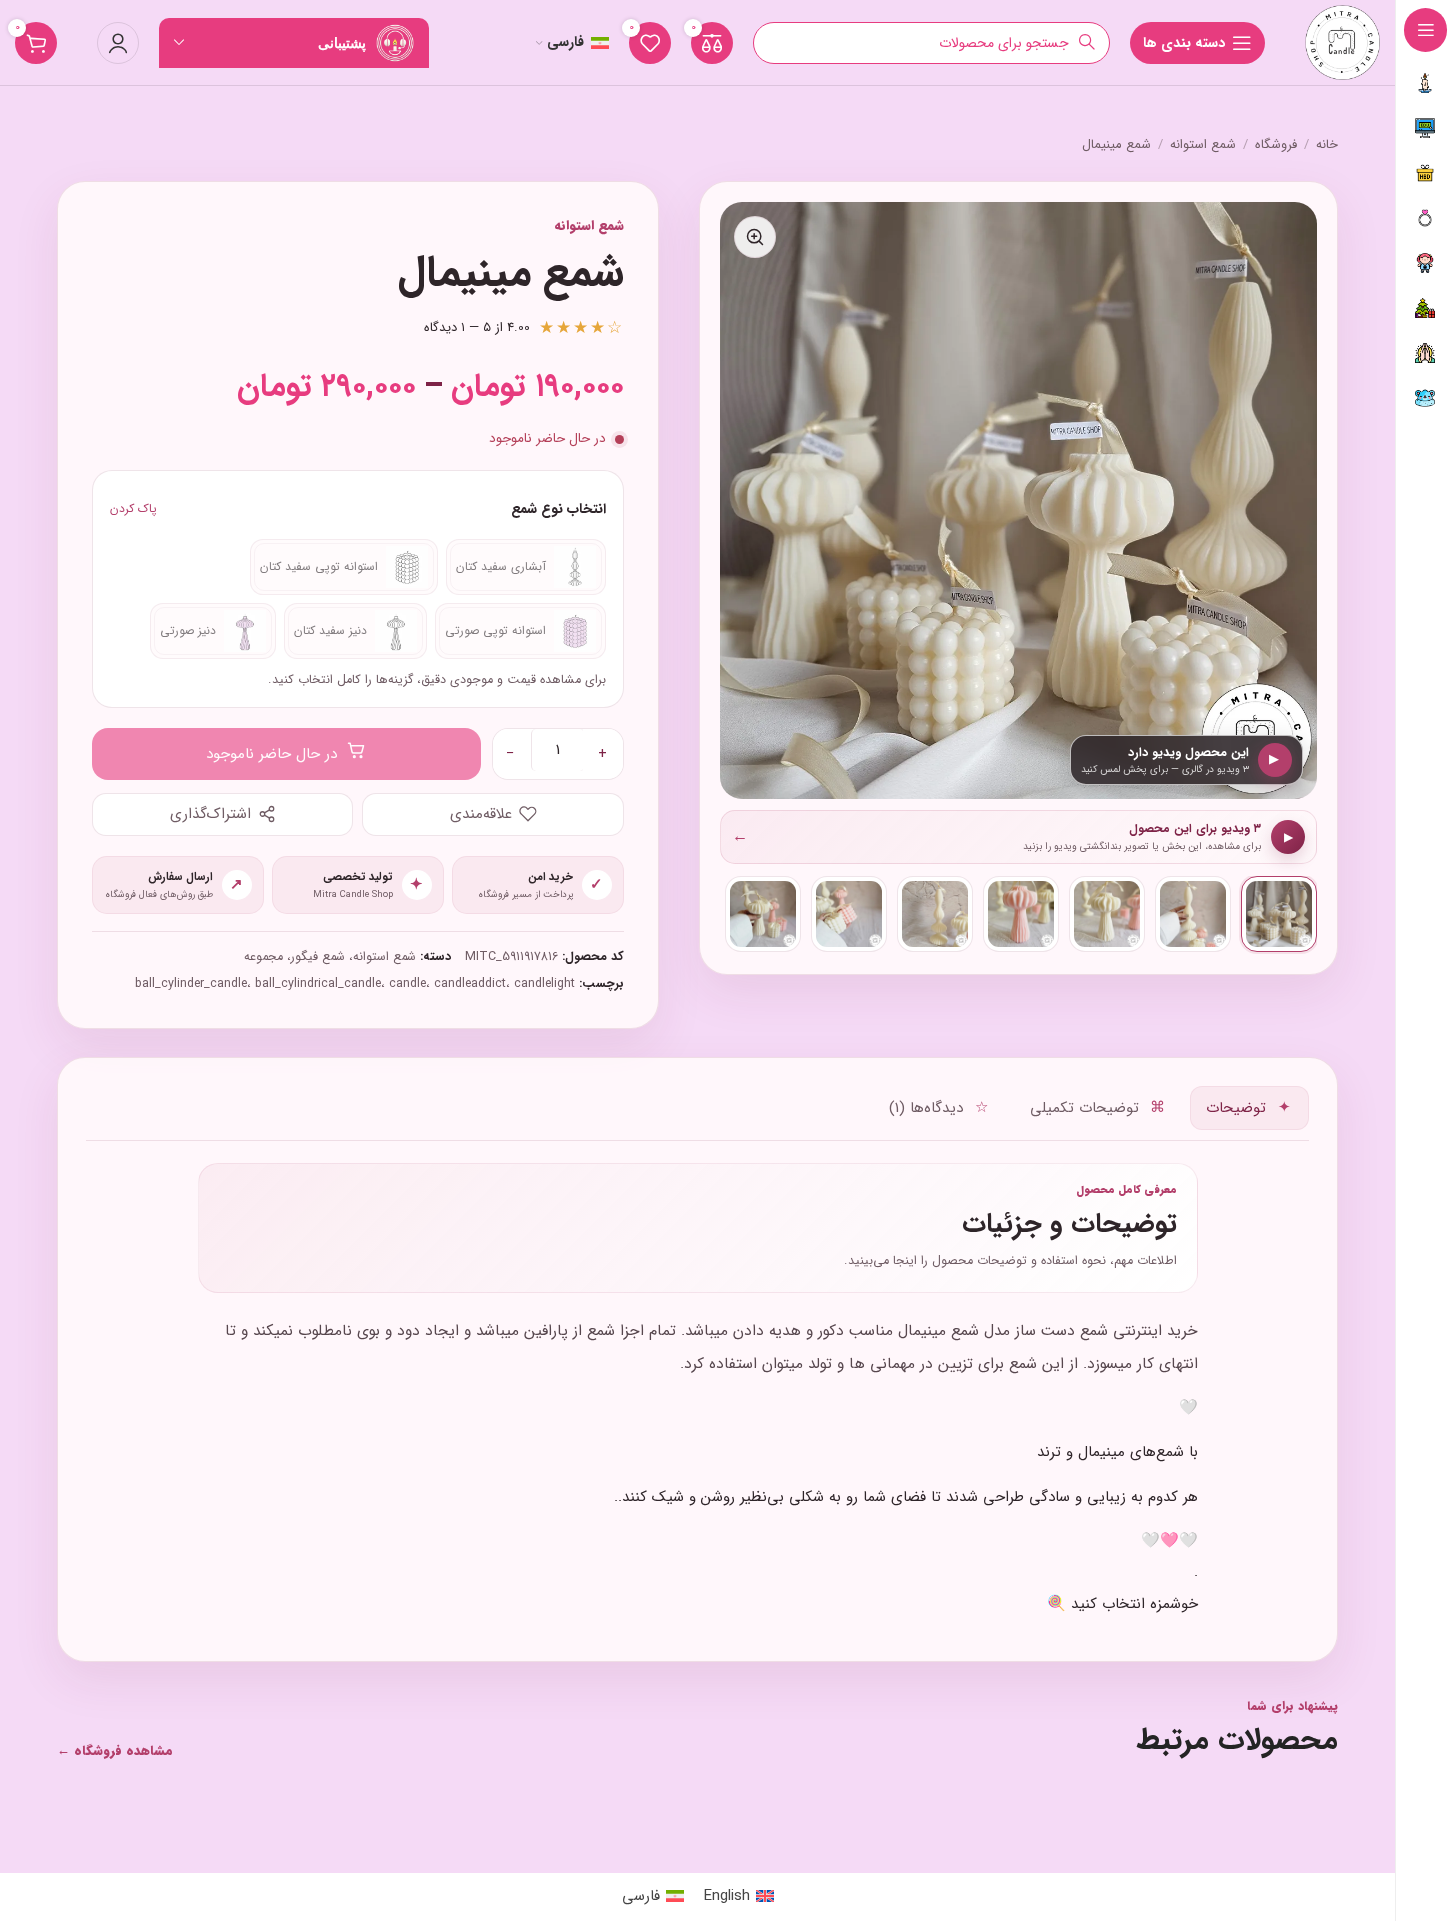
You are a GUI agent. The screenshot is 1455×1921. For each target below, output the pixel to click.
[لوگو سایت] (1342, 42)
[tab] (1249, 1108)
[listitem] (1279, 914)
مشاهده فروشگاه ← (115, 1751)
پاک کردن (133, 508)
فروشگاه (1276, 145)
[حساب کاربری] (118, 43)
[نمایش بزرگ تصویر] (755, 237)
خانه (1327, 145)
